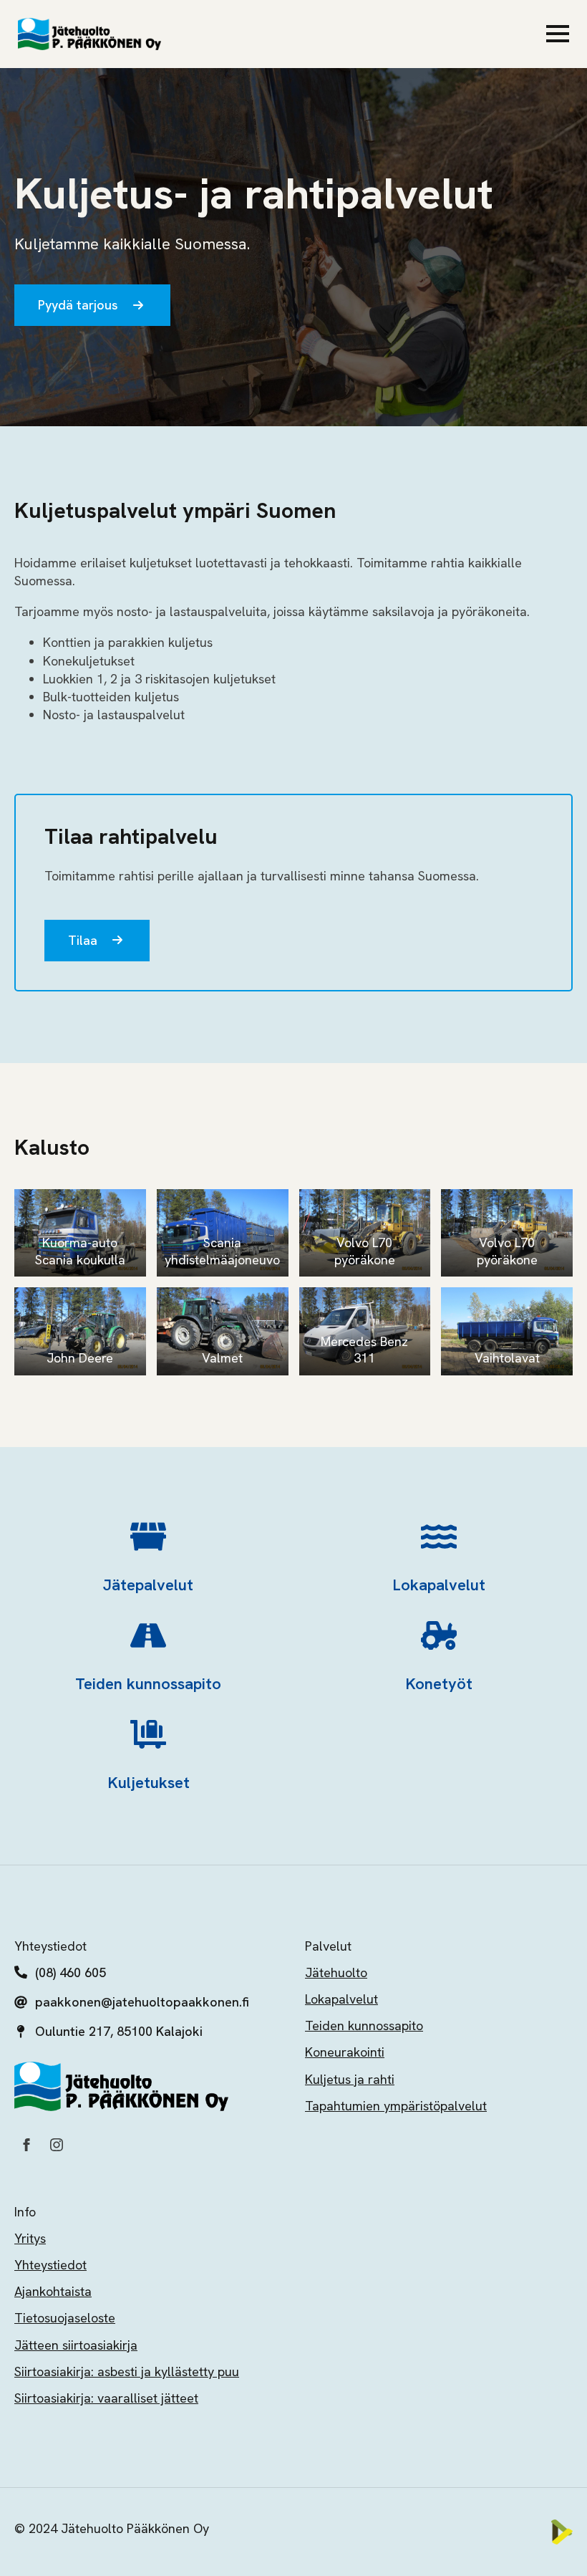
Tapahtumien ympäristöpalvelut (396, 2106)
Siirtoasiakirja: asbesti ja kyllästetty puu (127, 2371)
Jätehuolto (336, 1972)
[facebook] (26, 2145)
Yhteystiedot (50, 2265)
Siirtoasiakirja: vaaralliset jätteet (106, 2398)
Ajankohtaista (53, 2291)
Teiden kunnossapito (364, 2025)
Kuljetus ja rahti (350, 2079)
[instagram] (57, 2145)
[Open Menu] (558, 34)
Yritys (30, 2238)
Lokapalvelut (341, 1999)
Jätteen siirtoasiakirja (76, 2345)
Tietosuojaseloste (65, 2318)
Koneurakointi (345, 2052)
